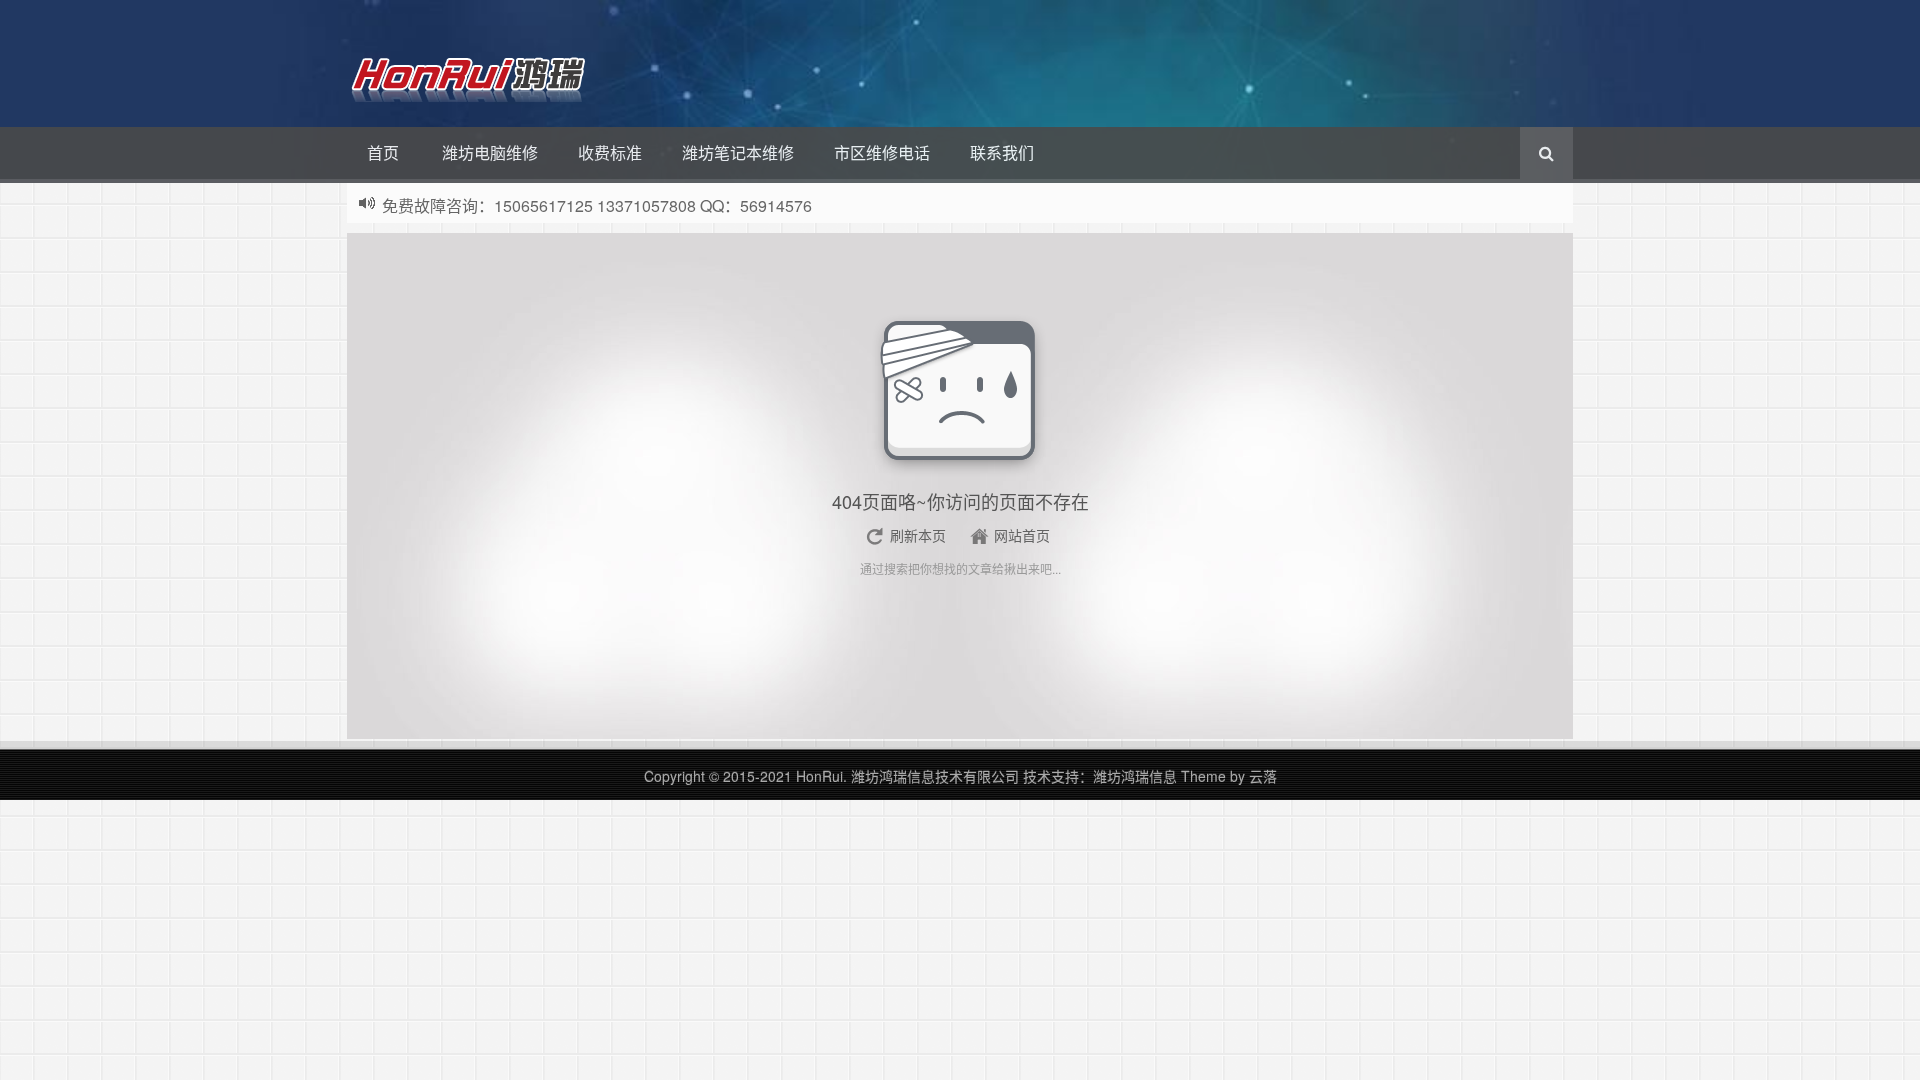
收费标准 (610, 152)
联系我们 (1002, 152)
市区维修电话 (882, 152)
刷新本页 (918, 535)
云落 (1263, 776)
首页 (383, 152)
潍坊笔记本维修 (738, 152)
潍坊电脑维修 (490, 152)
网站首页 (1022, 535)
